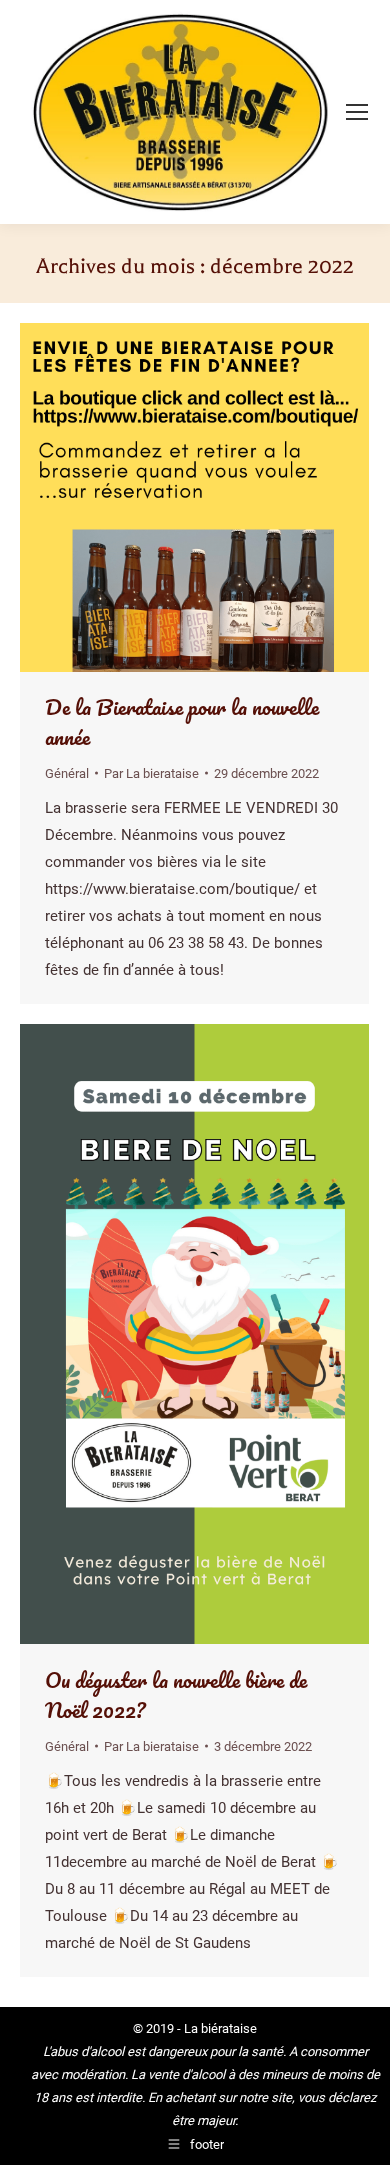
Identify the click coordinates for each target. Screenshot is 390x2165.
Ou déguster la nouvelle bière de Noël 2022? (176, 1694)
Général (67, 773)
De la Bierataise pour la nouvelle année (182, 721)
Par (151, 773)
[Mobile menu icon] (357, 112)
